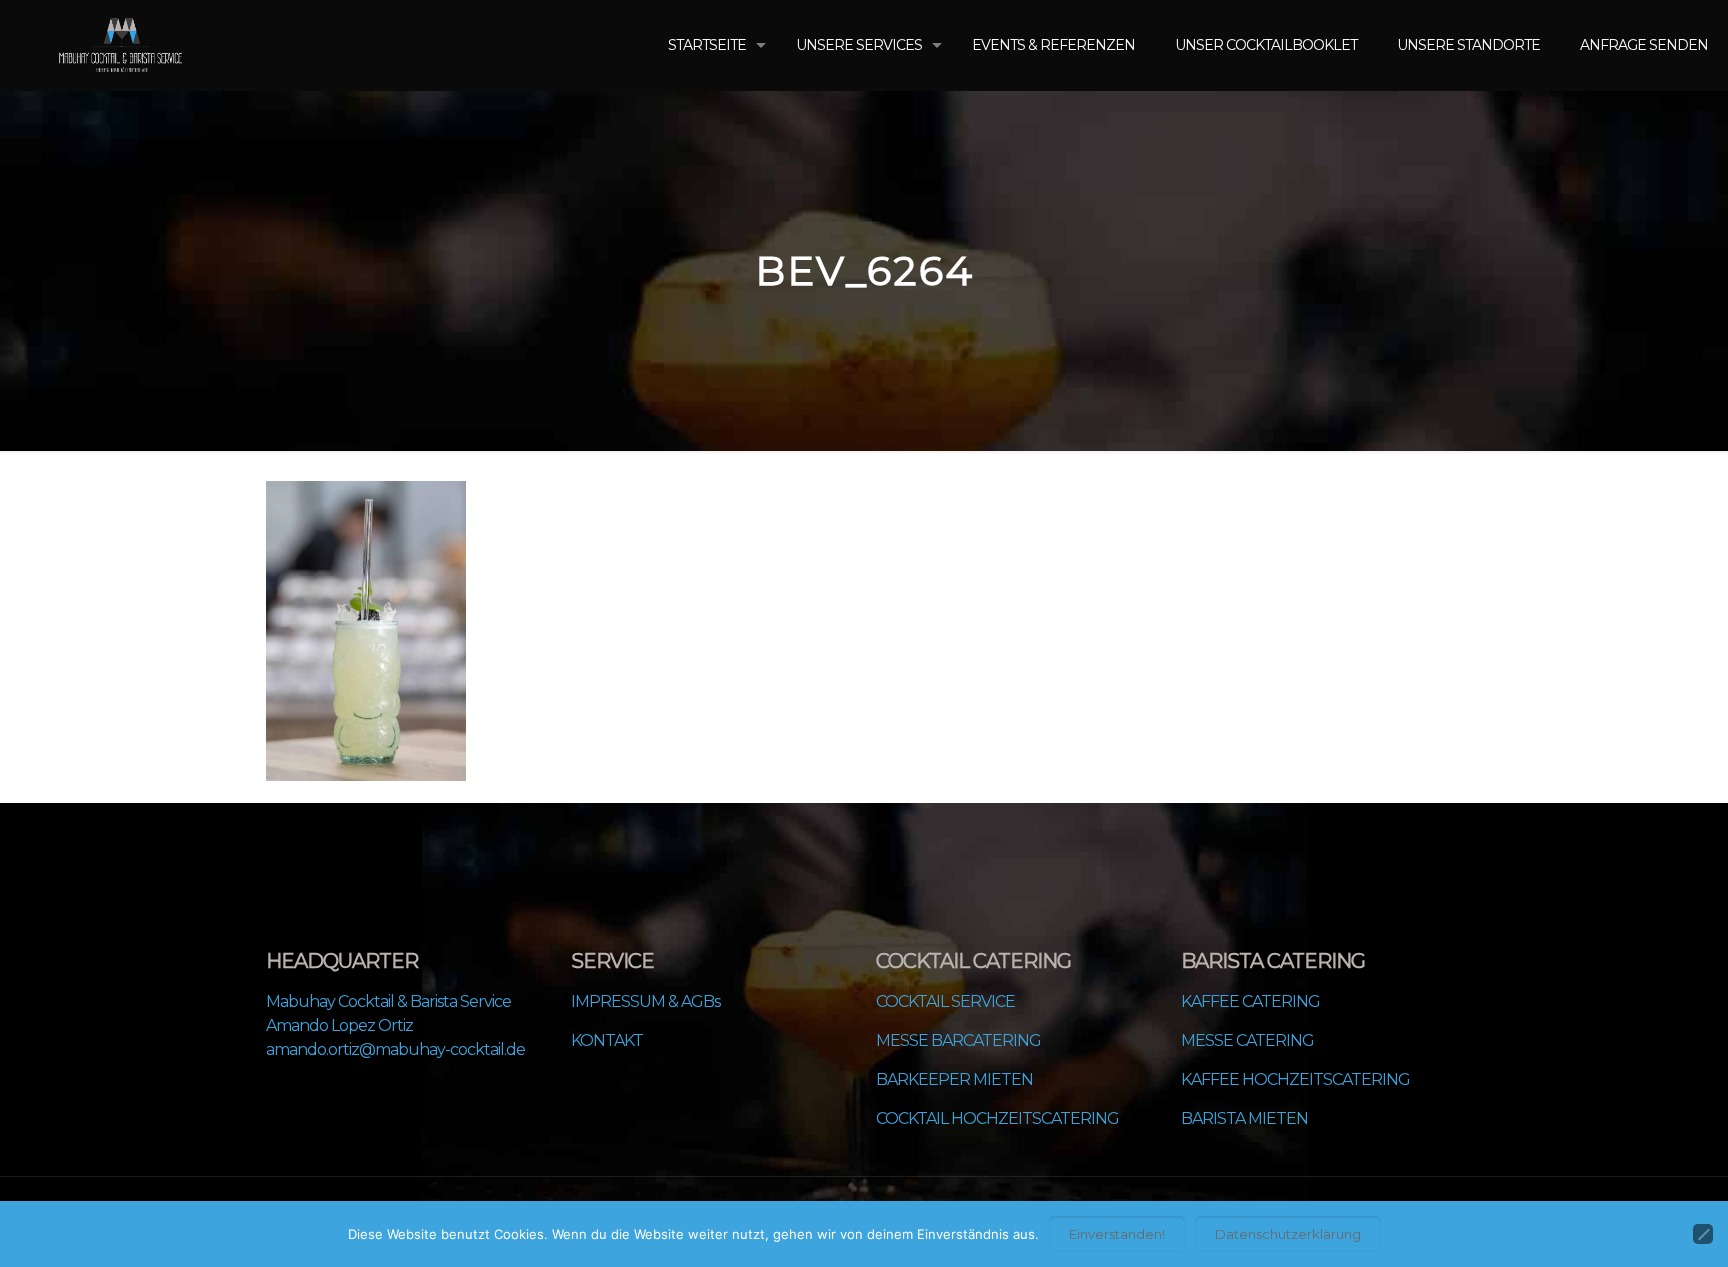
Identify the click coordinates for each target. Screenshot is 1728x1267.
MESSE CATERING (1247, 1040)
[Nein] (1703, 1234)
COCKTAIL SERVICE (945, 1001)
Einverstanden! (1117, 1234)
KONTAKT (607, 1040)
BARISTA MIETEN (1244, 1118)
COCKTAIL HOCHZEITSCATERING (997, 1118)
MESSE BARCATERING (958, 1040)
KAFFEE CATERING (1250, 1001)
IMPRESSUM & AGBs (645, 1001)
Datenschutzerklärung (1288, 1234)
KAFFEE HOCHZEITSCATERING (1295, 1079)
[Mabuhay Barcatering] (120, 45)
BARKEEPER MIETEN (954, 1079)
